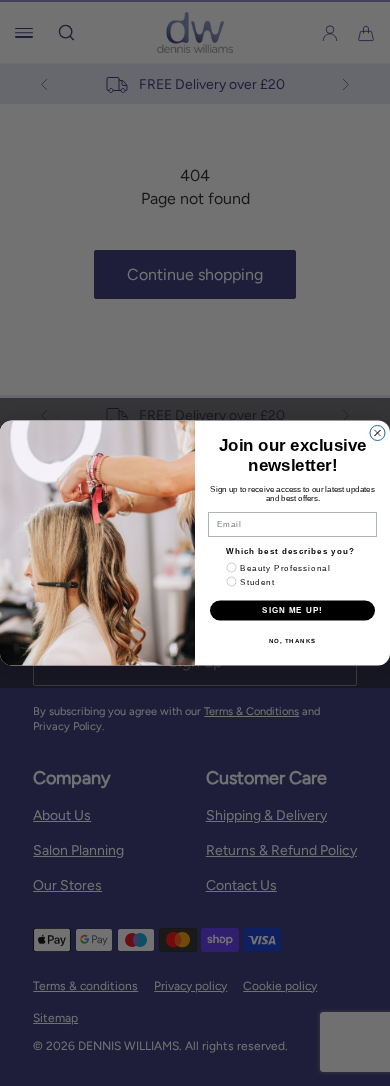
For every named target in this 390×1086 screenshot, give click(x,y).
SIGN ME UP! (292, 610)
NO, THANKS (293, 640)
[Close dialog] (377, 433)
